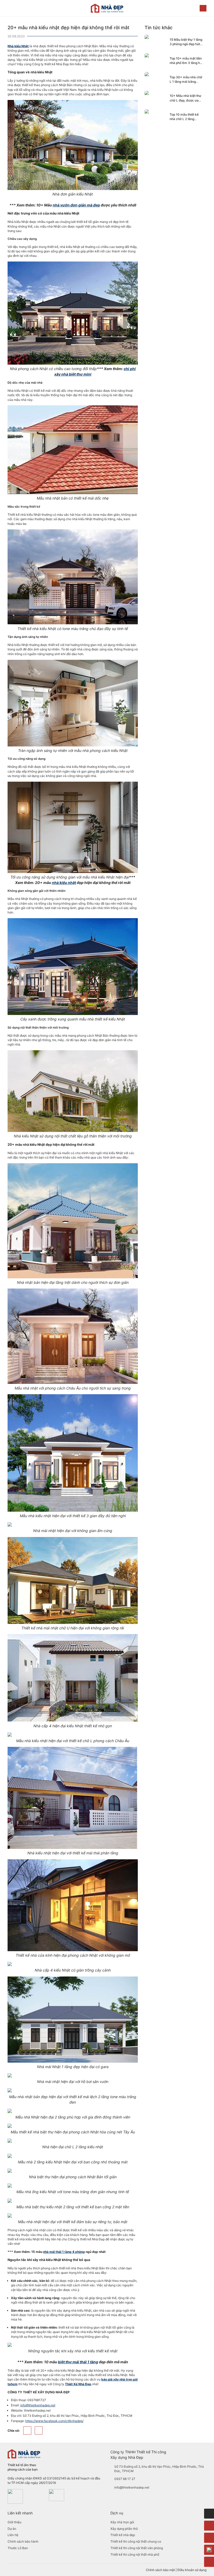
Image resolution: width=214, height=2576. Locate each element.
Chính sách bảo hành (23, 2541)
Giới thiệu (14, 2522)
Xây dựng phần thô (124, 2529)
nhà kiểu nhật (64, 883)
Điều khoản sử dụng (192, 2570)
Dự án (12, 2529)
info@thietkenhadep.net (38, 2405)
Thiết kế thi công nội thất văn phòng (137, 2548)
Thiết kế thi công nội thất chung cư (136, 2541)
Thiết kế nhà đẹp (123, 2535)
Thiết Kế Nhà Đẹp (78, 2384)
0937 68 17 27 (125, 2479)
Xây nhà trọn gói (122, 2522)
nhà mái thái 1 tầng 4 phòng (64, 2252)
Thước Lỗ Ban (18, 2548)
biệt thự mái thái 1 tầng (78, 2362)
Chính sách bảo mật (160, 2570)
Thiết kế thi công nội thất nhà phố (135, 2554)
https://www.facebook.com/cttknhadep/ (54, 2421)
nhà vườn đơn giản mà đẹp (76, 205)
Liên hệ (13, 2535)
